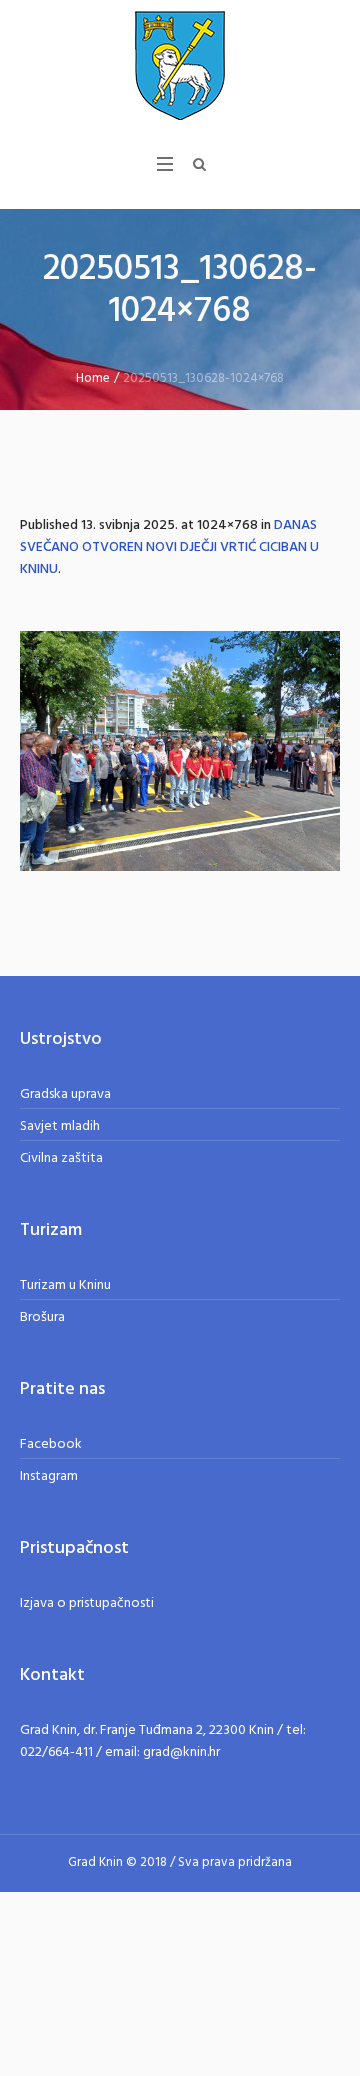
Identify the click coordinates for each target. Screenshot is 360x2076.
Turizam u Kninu (65, 1285)
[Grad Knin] (180, 65)
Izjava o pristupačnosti (87, 1603)
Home (93, 378)
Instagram (49, 1476)
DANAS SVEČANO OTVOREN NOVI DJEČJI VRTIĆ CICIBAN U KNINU (169, 547)
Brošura (42, 1317)
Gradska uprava (65, 1094)
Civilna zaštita (61, 1158)
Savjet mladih (60, 1126)
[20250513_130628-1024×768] (180, 751)
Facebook (51, 1444)
